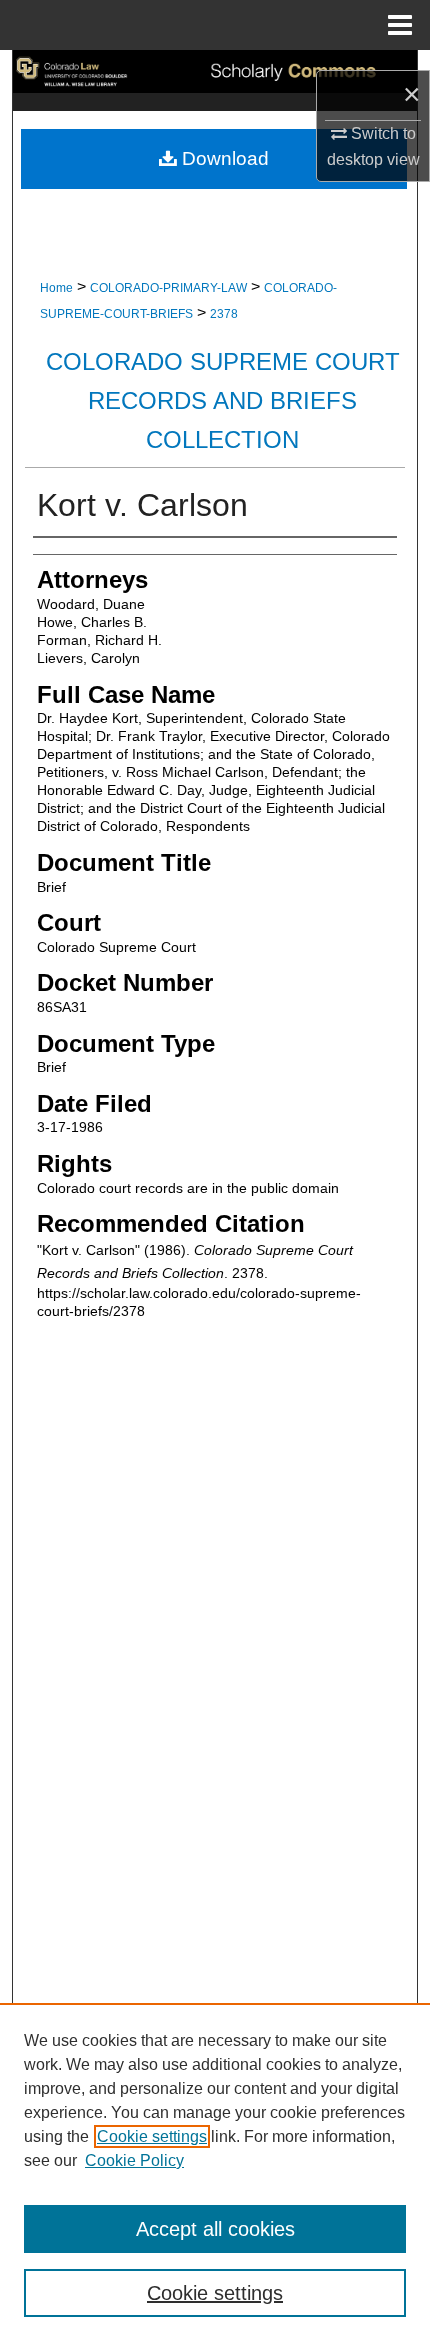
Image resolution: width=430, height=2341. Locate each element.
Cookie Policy (134, 2160)
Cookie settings (152, 2136)
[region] (215, 2172)
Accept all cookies (215, 2229)
